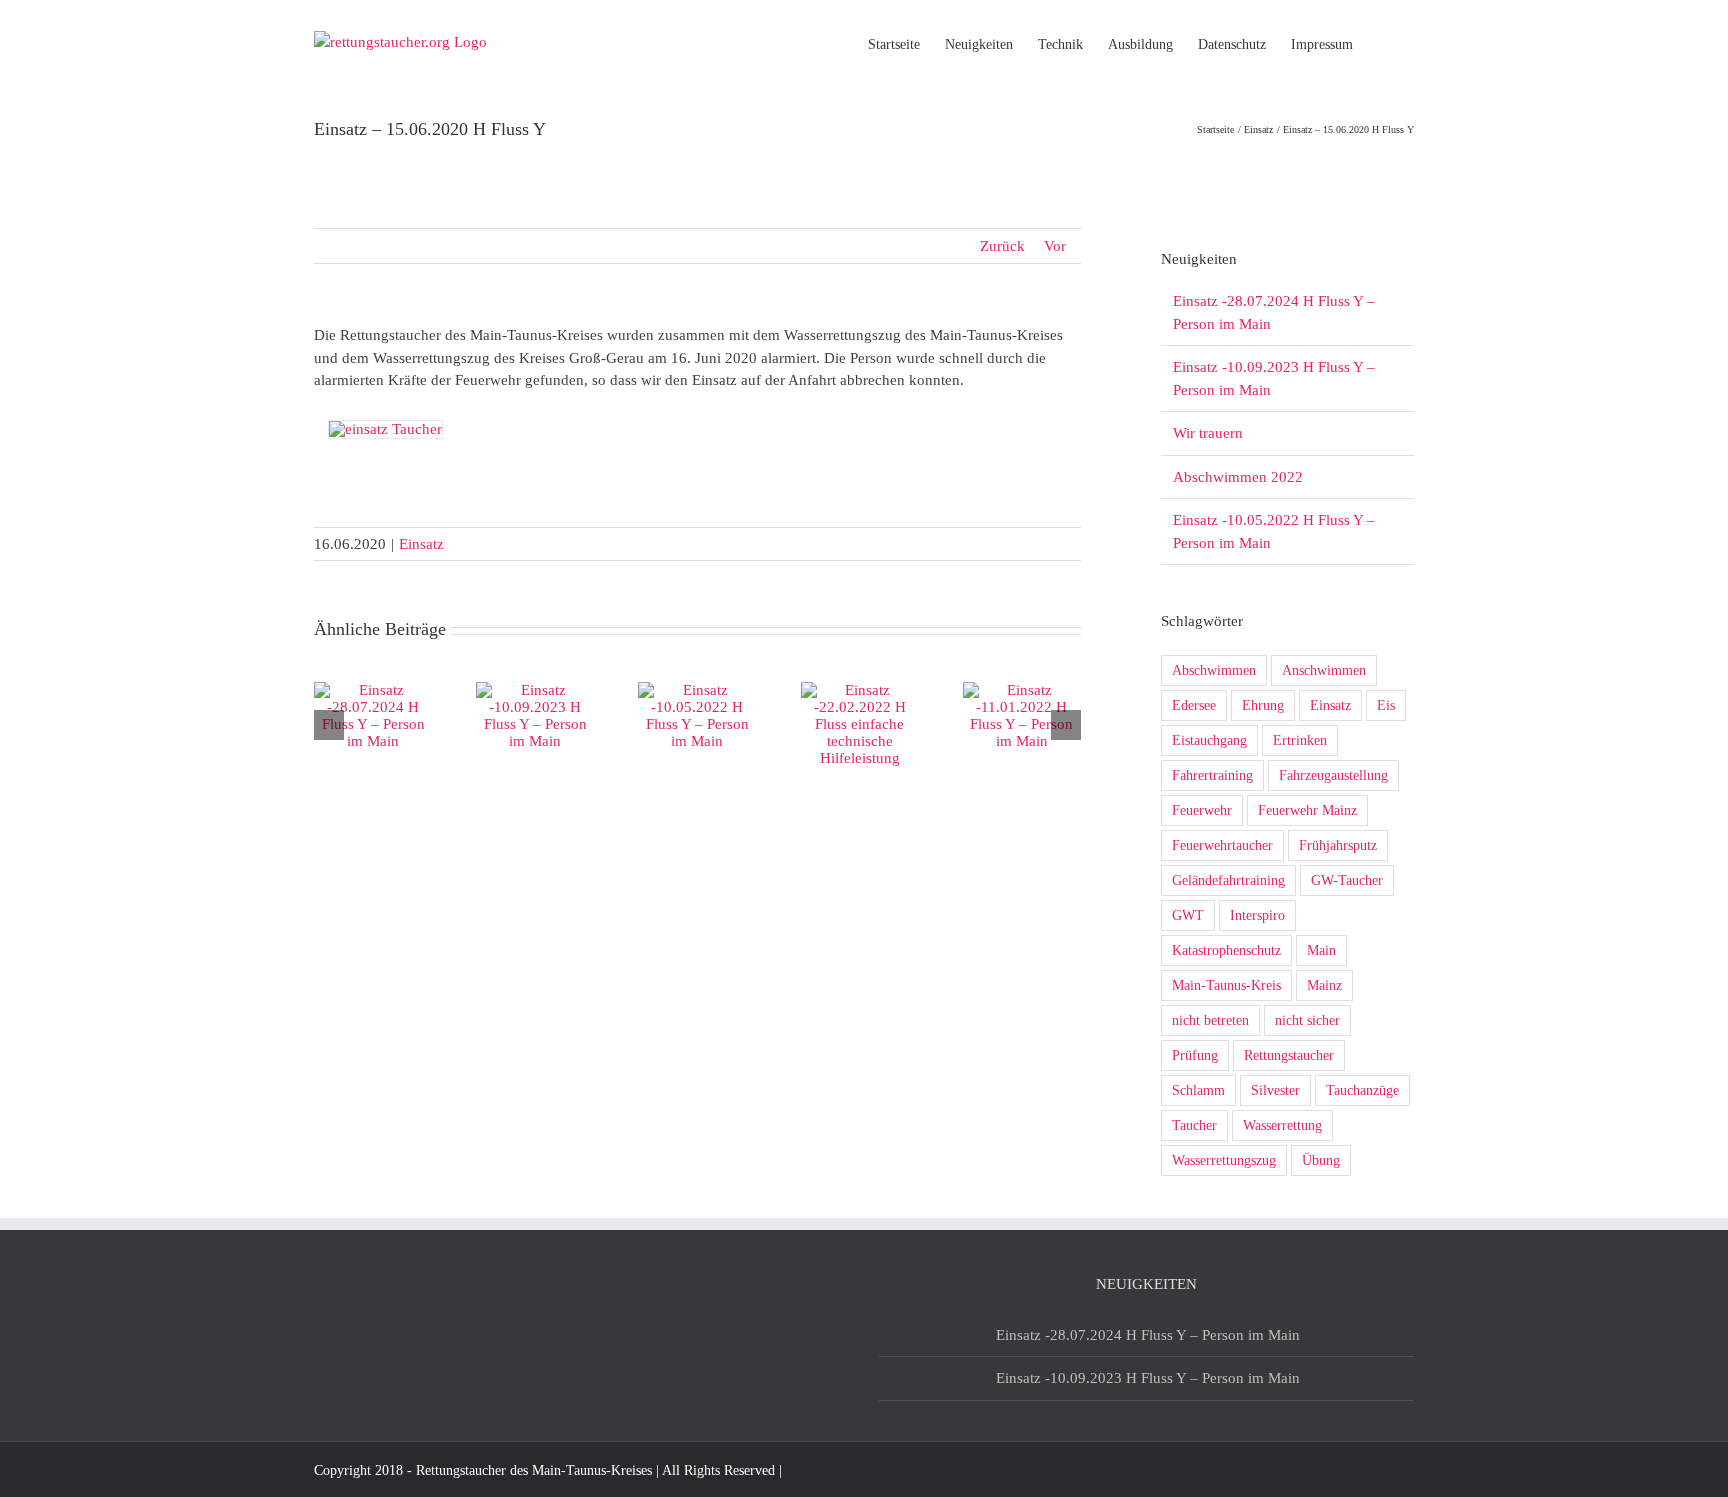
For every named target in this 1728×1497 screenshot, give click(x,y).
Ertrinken (1300, 740)
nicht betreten (1210, 1020)
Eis (1386, 705)
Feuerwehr (1202, 810)
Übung (1321, 1160)
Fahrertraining (1212, 775)
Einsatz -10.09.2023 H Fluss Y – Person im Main (1148, 1378)
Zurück (1002, 246)
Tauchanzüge (1362, 1090)
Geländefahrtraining (1228, 880)
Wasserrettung (1282, 1125)
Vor (1055, 246)
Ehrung (1263, 705)
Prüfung (1195, 1055)
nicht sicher (1307, 1020)
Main (1321, 950)
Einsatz (421, 544)
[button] (1383, 43)
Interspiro (1257, 915)
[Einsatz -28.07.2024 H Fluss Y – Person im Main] (373, 690)
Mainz (1324, 985)
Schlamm (1198, 1090)
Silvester (1275, 1090)
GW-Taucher (1347, 880)
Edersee (1194, 705)
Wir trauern (1208, 433)
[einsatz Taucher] (385, 429)
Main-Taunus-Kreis (1226, 985)
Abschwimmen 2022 (1238, 477)
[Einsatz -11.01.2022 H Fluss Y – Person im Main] (1022, 690)
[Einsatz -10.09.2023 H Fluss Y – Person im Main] (535, 690)
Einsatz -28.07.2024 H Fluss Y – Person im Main (1148, 1335)
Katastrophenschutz (1226, 950)
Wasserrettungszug (1224, 1160)
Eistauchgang (1209, 740)
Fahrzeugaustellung (1333, 775)
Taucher (1194, 1125)
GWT (1188, 915)
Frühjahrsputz (1338, 845)
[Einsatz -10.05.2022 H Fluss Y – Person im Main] (697, 690)
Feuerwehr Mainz (1307, 810)
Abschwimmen (1214, 670)
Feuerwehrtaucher (1222, 845)
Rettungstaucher (1289, 1055)
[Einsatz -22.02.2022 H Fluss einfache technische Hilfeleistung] (860, 690)
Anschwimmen (1324, 670)
